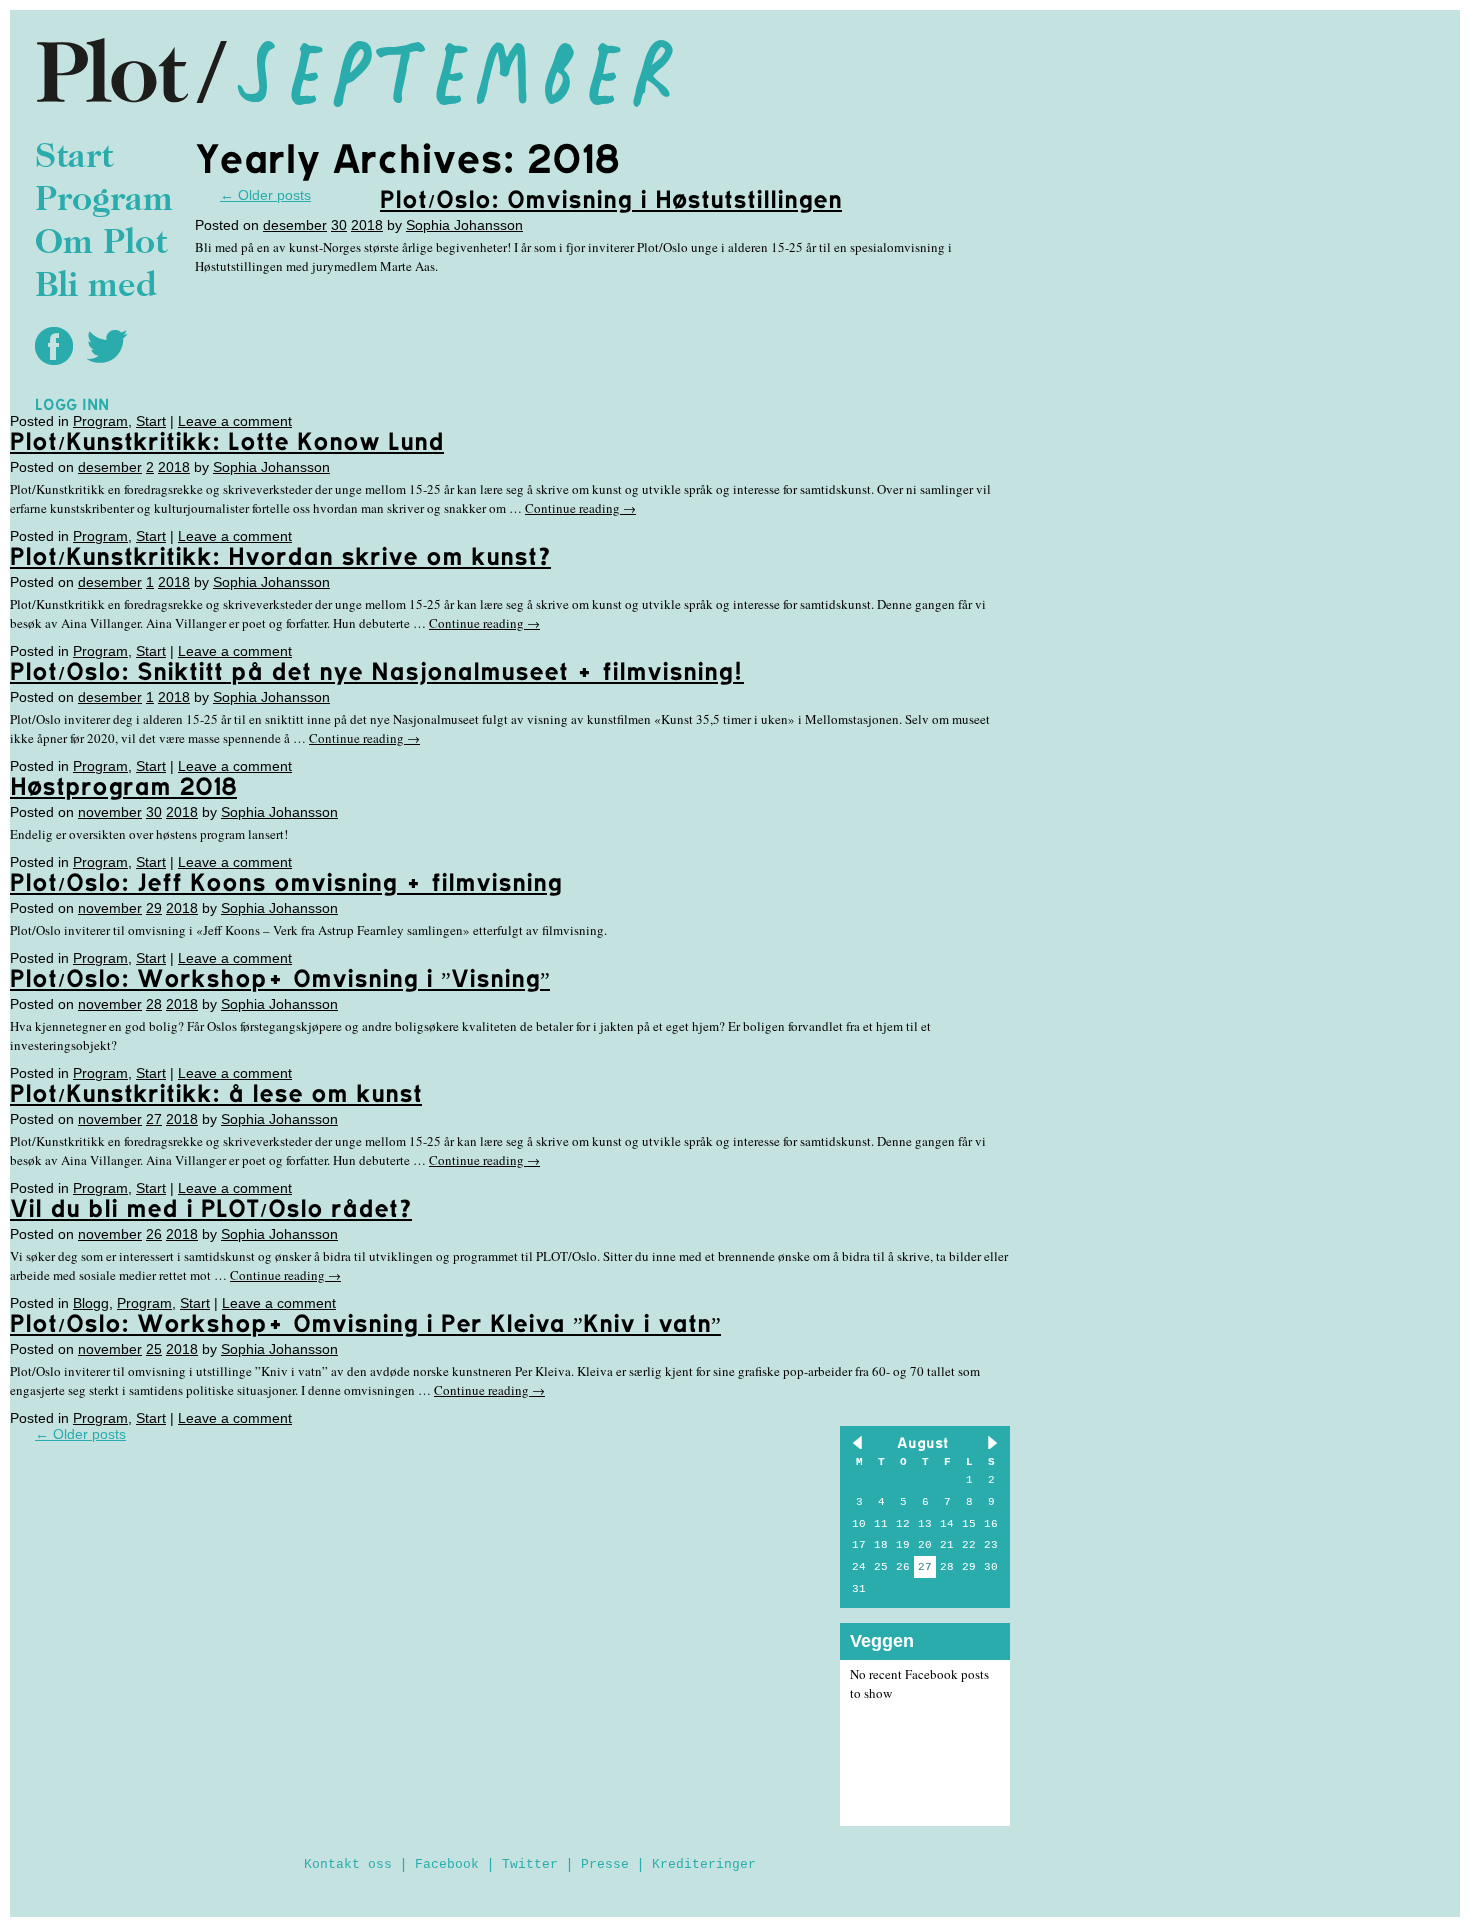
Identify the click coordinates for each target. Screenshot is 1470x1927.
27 (154, 1119)
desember (295, 225)
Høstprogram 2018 (123, 786)
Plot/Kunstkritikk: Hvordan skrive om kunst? (280, 556)
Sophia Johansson (464, 225)
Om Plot (101, 244)
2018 (367, 225)
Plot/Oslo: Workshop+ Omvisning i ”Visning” (280, 978)
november (110, 812)
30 (339, 225)
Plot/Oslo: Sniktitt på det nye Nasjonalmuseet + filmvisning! (377, 671)
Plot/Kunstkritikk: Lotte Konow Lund (227, 441)
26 (154, 1234)
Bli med (96, 287)
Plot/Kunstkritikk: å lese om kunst (216, 1093)
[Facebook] (59, 345)
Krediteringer (704, 1864)
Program (104, 201)
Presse (605, 1864)
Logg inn (72, 404)
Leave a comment (235, 421)
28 (154, 1004)
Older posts (265, 195)
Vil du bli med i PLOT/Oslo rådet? (211, 1208)
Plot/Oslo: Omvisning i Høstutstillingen (611, 199)
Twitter (530, 1864)
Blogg (91, 1303)
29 (154, 908)
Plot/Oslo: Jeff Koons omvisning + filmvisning (286, 882)
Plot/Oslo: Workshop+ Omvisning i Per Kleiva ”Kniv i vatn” (365, 1323)
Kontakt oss (348, 1864)
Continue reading (580, 508)
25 (154, 1349)
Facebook (447, 1864)
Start (74, 158)
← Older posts (80, 1434)
